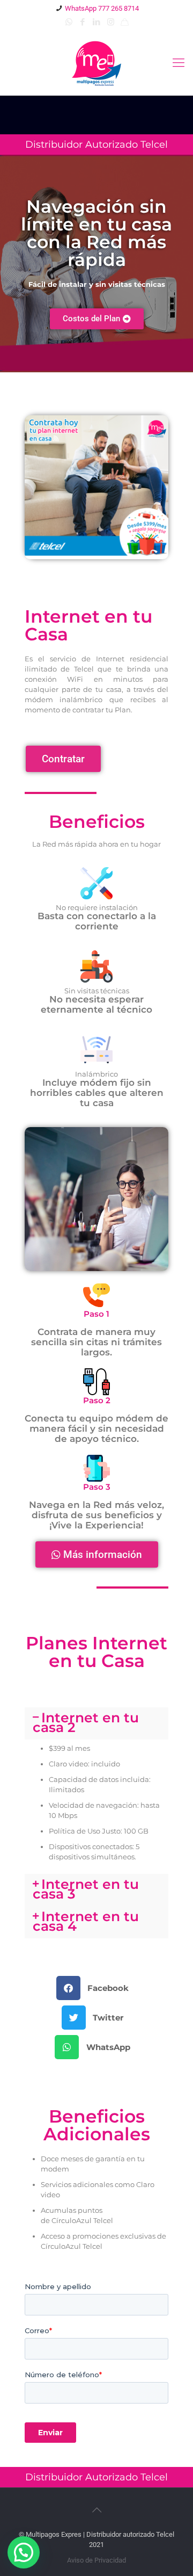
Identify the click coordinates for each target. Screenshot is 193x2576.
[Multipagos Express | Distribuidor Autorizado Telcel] (96, 63)
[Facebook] (83, 22)
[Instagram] (111, 22)
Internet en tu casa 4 (86, 1921)
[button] (97, 319)
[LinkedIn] (97, 22)
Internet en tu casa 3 (86, 1889)
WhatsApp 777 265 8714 (102, 8)
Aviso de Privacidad (96, 2560)
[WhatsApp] (69, 22)
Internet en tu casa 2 (86, 1722)
